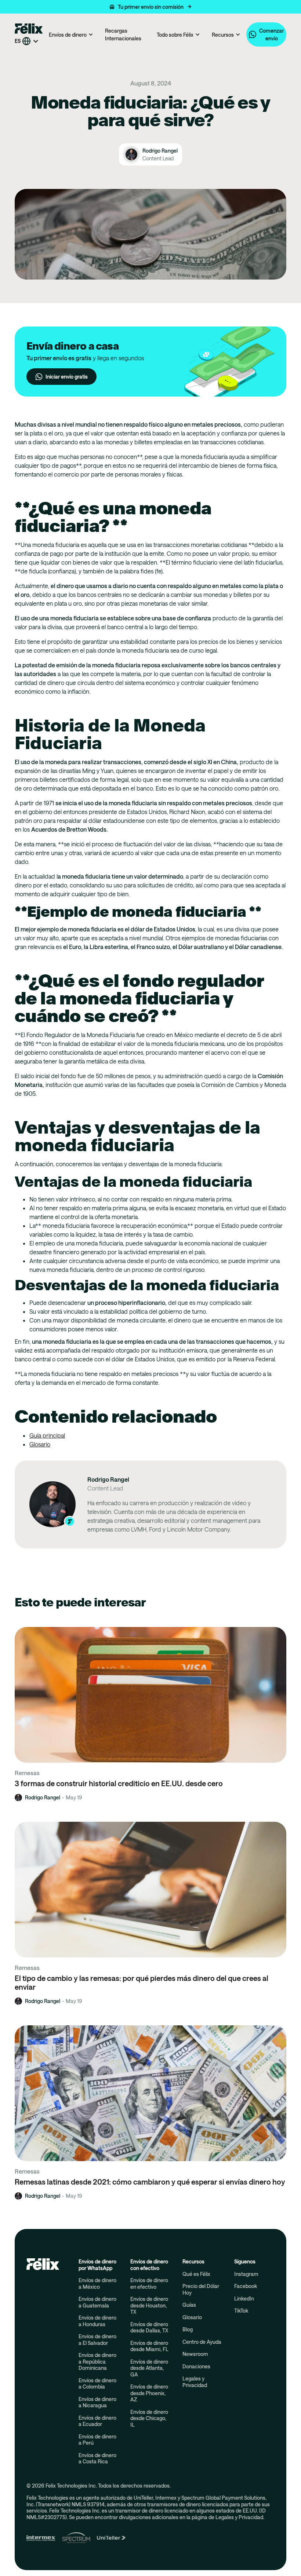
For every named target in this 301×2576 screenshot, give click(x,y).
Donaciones (196, 2366)
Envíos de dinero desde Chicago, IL (149, 2418)
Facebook (246, 2286)
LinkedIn (244, 2298)
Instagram (246, 2274)
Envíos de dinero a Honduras (97, 2321)
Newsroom (195, 2354)
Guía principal (47, 1435)
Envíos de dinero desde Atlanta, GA (149, 2368)
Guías (189, 2305)
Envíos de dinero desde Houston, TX (149, 2305)
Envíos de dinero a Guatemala (97, 2302)
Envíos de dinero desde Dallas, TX (149, 2327)
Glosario (40, 1444)
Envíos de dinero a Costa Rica (97, 2458)
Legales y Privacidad (195, 2382)
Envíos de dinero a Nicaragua (97, 2402)
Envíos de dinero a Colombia (97, 2384)
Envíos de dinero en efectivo (149, 2283)
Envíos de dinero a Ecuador (97, 2421)
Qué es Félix (196, 2274)
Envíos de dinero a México (97, 2283)
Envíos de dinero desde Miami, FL (149, 2346)
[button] (150, 7)
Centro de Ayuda (202, 2342)
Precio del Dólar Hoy (201, 2289)
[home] (29, 28)
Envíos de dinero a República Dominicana (97, 2361)
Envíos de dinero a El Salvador (97, 2340)
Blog (188, 2329)
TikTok (241, 2311)
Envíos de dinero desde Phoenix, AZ (149, 2393)
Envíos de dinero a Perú (97, 2440)
